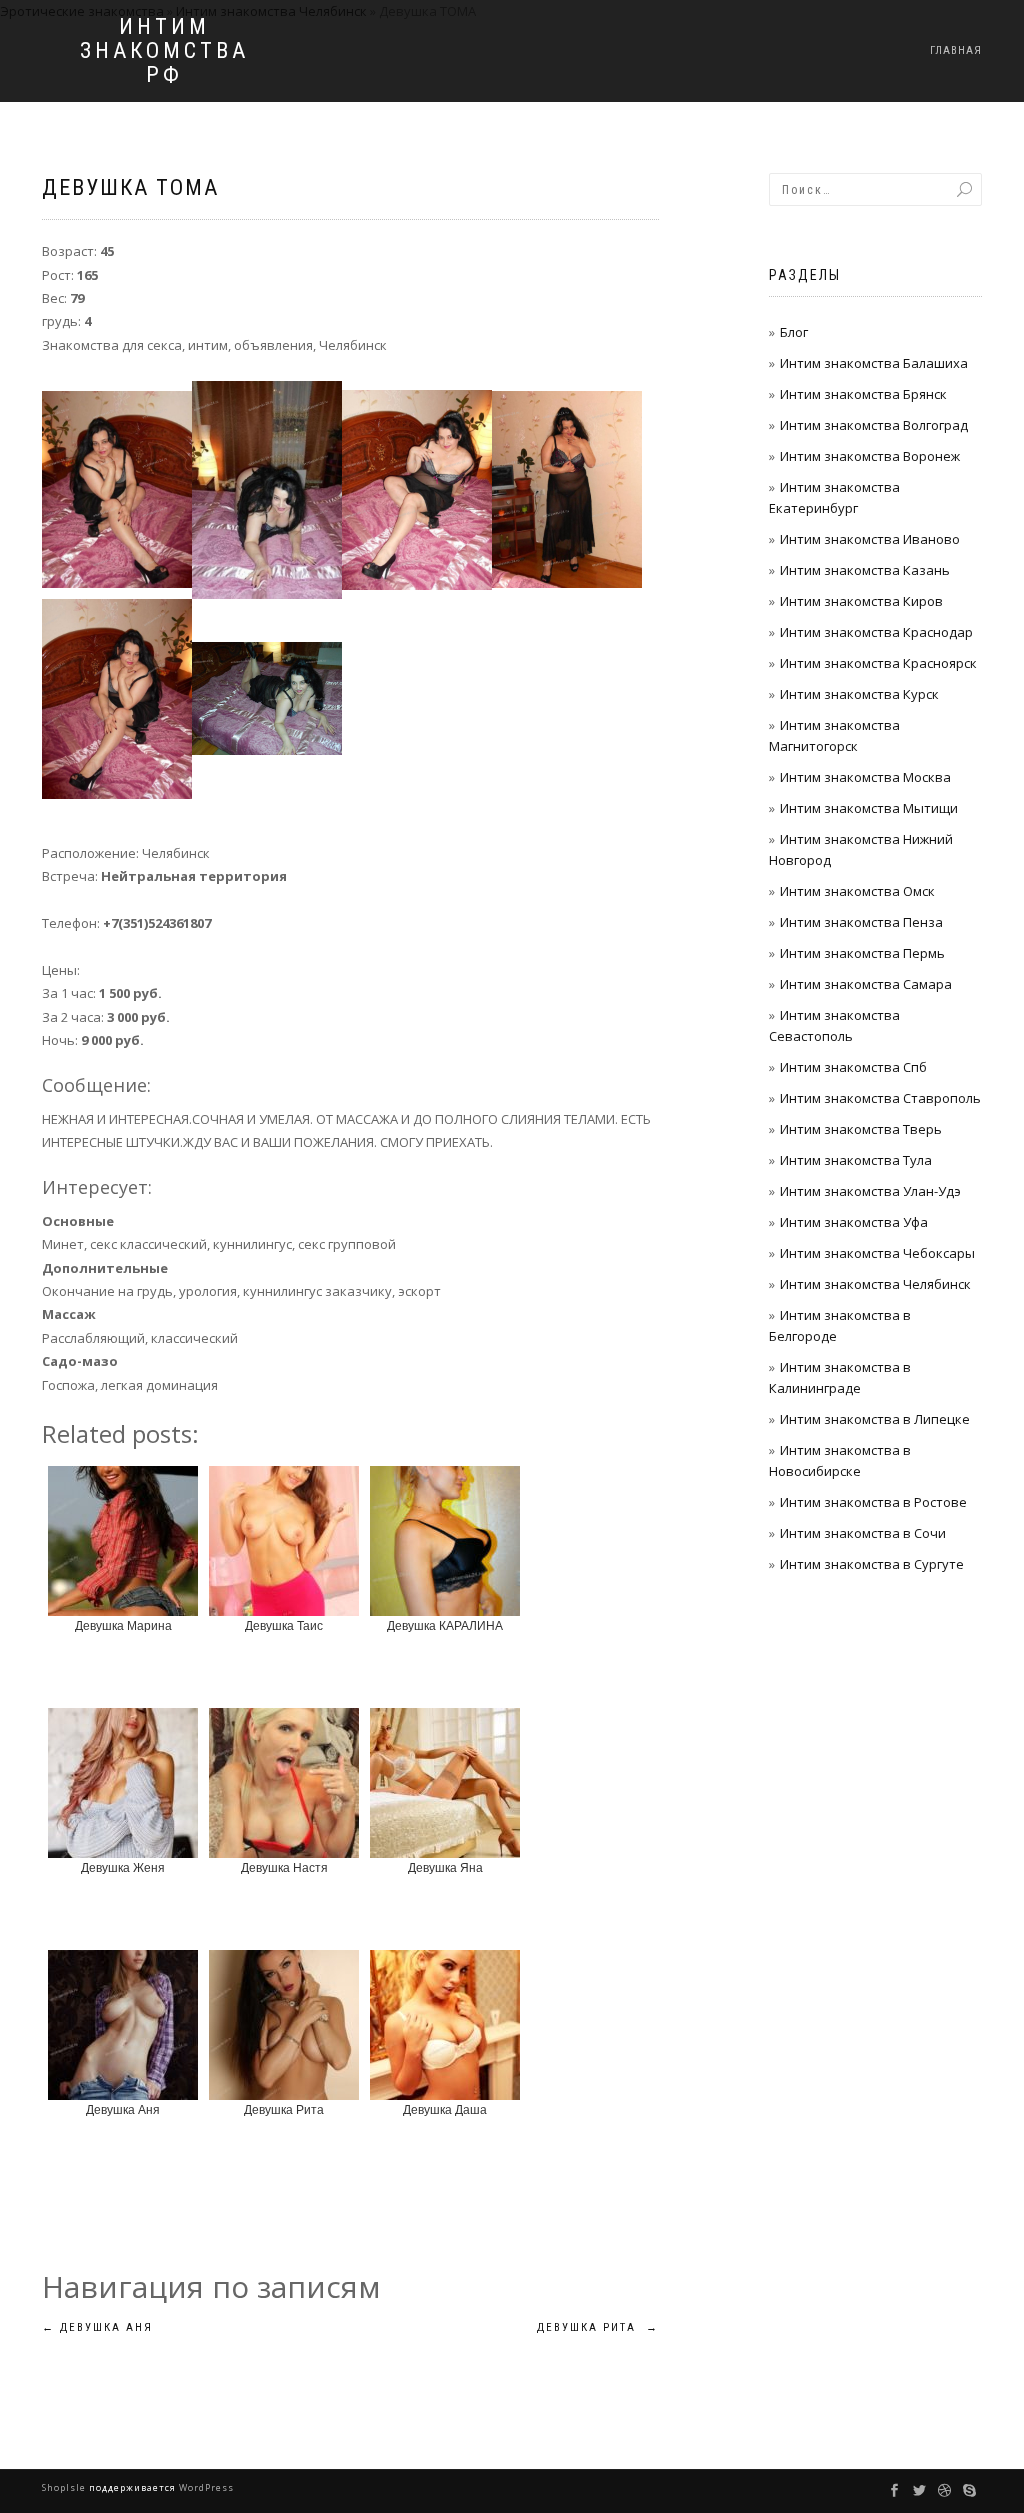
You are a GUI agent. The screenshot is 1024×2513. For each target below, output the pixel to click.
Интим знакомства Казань (865, 570)
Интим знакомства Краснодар (876, 632)
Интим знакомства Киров (861, 601)
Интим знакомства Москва (865, 777)
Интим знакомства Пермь (862, 953)
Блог (794, 332)
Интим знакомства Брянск (863, 394)
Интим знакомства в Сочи (863, 1533)
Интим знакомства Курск (859, 694)
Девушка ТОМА (130, 187)
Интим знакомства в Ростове (873, 1502)
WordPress (205, 2487)
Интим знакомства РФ (164, 51)
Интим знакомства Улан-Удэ (870, 1191)
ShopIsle (65, 2487)
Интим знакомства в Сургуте (872, 1564)
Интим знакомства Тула (856, 1160)
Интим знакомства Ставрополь (880, 1098)
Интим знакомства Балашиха (874, 363)
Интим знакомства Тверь (861, 1129)
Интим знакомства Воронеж (870, 456)
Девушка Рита (598, 2327)
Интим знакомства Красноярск (878, 663)
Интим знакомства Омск (857, 891)
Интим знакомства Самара (866, 984)
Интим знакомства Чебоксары (877, 1253)
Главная (956, 50)
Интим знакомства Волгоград (874, 425)
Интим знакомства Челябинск (875, 1284)
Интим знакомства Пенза (861, 922)
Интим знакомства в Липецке (875, 1419)
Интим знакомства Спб (853, 1067)
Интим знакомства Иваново (870, 539)
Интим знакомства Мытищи (869, 808)
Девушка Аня (97, 2327)
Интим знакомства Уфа (854, 1222)
